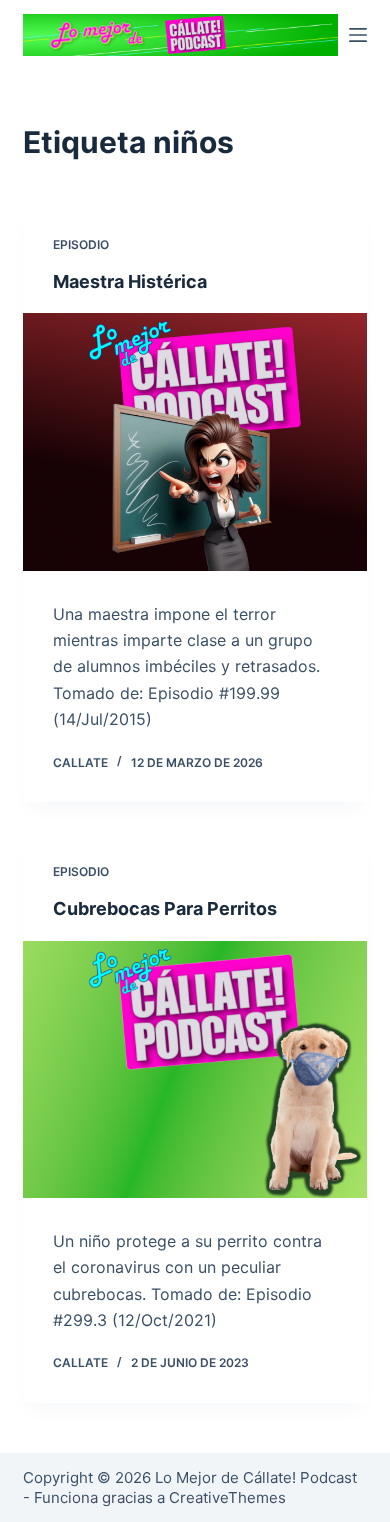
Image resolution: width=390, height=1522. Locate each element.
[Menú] (358, 35)
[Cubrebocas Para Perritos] (194, 1069)
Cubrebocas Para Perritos (165, 908)
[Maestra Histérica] (194, 441)
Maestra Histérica (130, 281)
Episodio (81, 244)
